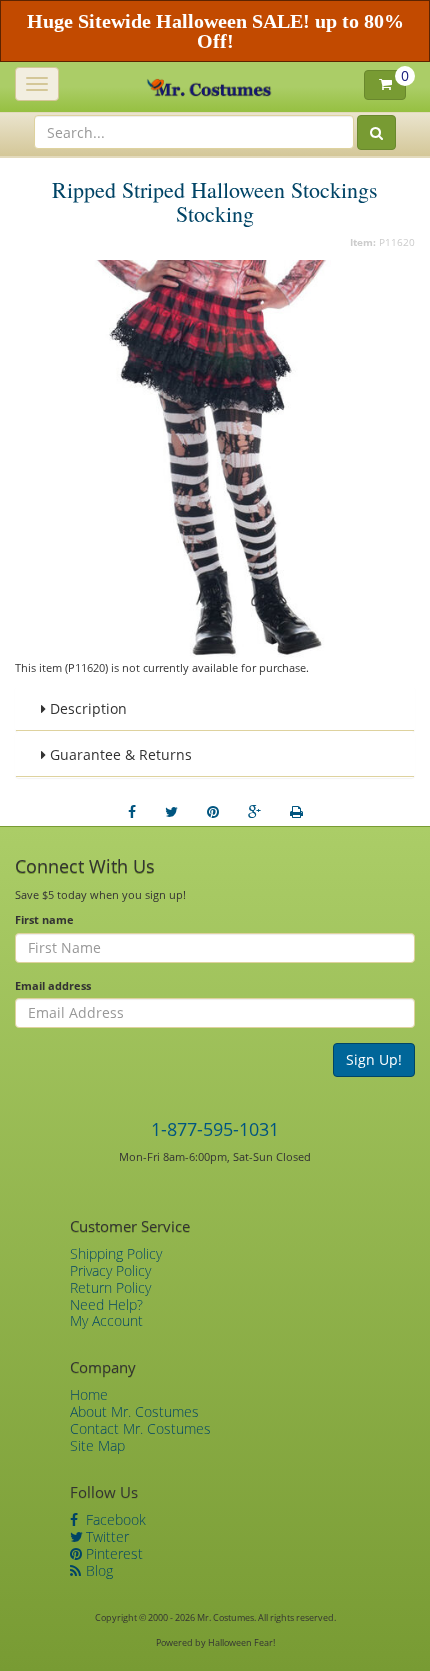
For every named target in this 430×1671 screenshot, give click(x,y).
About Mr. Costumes (134, 1411)
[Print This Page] (296, 812)
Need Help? (106, 1304)
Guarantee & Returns (119, 754)
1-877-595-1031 (215, 1129)
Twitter (105, 1536)
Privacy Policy (110, 1270)
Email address (53, 985)
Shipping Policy (116, 1253)
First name (44, 919)
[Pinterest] (213, 812)
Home (89, 1394)
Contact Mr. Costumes (140, 1428)
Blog (97, 1570)
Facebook (114, 1519)
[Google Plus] (254, 812)
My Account (106, 1320)
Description (86, 708)
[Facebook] (132, 812)
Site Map (97, 1445)
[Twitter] (171, 812)
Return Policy (110, 1287)
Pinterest (112, 1553)
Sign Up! (374, 1059)
